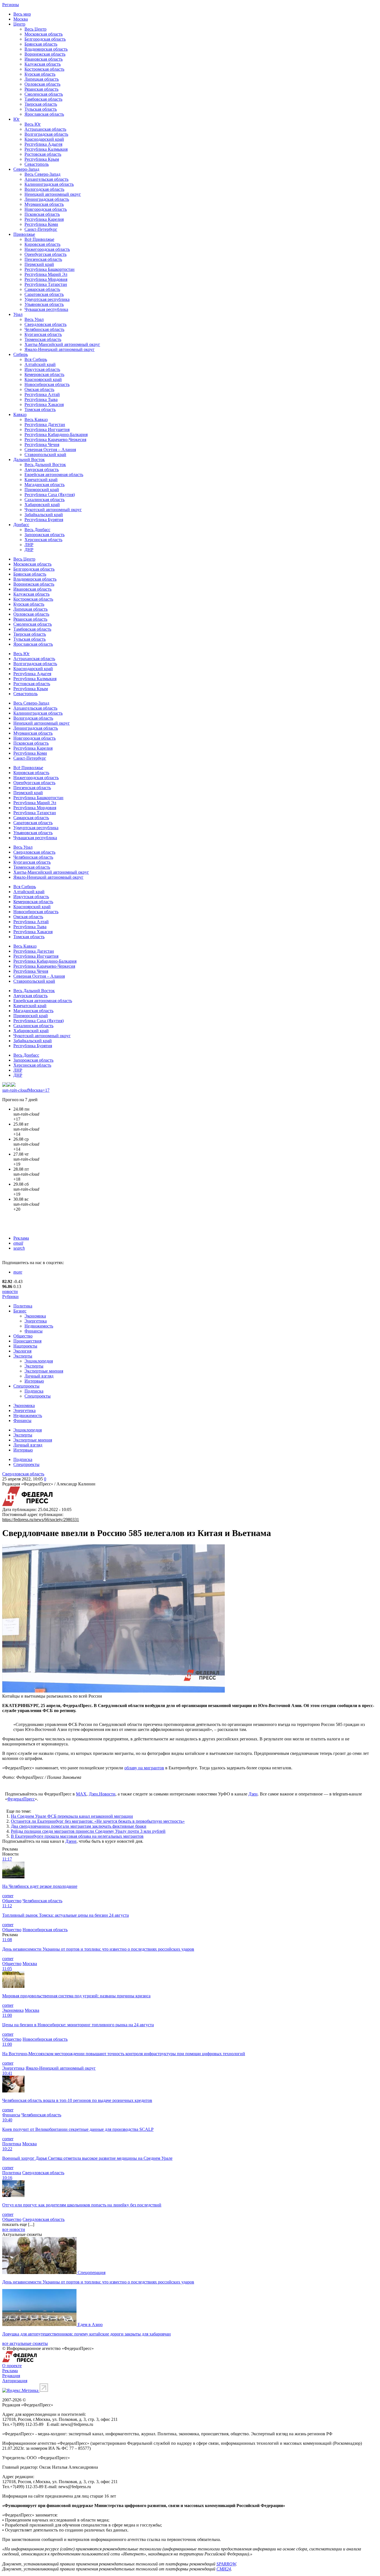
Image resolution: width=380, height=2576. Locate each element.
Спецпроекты (26, 1386)
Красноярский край (43, 379)
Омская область (39, 389)
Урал (18, 314)
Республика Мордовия (46, 279)
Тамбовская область (43, 99)
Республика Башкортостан (50, 269)
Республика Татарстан (46, 284)
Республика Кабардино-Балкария (56, 434)
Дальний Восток (29, 460)
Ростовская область (43, 154)
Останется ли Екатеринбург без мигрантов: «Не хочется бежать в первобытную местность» (98, 1821)
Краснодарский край (44, 139)
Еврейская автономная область (54, 475)
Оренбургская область (45, 254)
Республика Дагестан (45, 424)
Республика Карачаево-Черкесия (55, 439)
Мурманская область (44, 204)
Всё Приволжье (39, 239)
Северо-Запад (26, 169)
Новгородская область (46, 209)
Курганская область (43, 334)
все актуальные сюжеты (25, 2343)
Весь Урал (34, 319)
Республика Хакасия (44, 404)
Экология (22, 1351)
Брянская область (41, 44)
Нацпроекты (25, 1346)
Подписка (34, 1391)
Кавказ (20, 414)
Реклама (21, 1238)
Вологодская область (44, 189)
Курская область (40, 74)
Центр (19, 24)
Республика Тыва (41, 399)
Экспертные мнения (44, 1371)
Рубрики (10, 1296)
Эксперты (23, 1356)
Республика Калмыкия (46, 149)
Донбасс (21, 525)
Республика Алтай (42, 394)
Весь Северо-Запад (42, 174)
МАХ (81, 1794)
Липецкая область (42, 79)
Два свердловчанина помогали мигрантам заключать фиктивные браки (79, 1826)
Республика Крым (42, 159)
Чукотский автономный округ (53, 510)
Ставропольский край (45, 454)
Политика (23, 1306)
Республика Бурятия (44, 520)
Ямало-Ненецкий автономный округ (60, 349)
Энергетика (36, 1321)
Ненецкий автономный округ (53, 194)
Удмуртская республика (47, 299)
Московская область (44, 34)
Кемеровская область (44, 374)
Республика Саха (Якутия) (50, 495)
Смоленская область (44, 94)
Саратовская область (44, 294)
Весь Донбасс (37, 530)
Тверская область (41, 104)
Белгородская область (45, 39)
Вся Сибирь (36, 359)
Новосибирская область (47, 384)
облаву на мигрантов (144, 1768)
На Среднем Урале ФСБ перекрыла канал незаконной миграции (72, 1816)
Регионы (11, 5)
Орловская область (42, 84)
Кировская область (42, 244)
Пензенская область (43, 259)
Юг (17, 119)
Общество (23, 1336)
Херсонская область (43, 540)
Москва (21, 19)
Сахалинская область (45, 500)
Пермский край (39, 264)
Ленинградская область (47, 199)
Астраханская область (45, 129)
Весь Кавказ (36, 419)
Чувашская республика (46, 309)
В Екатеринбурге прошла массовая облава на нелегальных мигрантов (77, 1836)
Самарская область (42, 289)
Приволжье (24, 234)
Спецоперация (92, 2272)
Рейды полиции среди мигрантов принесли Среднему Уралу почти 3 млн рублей (88, 1831)
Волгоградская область (46, 134)
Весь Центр (35, 29)
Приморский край (42, 490)
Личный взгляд (39, 1376)
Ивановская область (44, 59)
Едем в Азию (90, 2324)
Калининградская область (49, 184)
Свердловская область (45, 324)
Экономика (35, 1316)
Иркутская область (42, 369)
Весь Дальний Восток (45, 465)
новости (10, 1291)
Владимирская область (46, 49)
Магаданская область (45, 485)
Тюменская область (43, 339)
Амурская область (42, 470)
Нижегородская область (47, 249)
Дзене (71, 1841)
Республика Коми (41, 224)
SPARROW (226, 2564)
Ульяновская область (44, 304)
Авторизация (15, 2381)
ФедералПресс (21, 1799)
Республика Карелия (44, 219)
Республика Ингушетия (47, 429)
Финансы (34, 1331)
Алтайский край (40, 364)
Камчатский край (41, 480)
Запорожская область (45, 535)
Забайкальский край (44, 515)
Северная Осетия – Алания (50, 449)
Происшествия (27, 1341)
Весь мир (22, 14)
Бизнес (20, 1311)
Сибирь (21, 354)
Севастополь (37, 164)
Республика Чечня (42, 444)
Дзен (253, 1794)
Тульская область (41, 109)
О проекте (12, 2366)
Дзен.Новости (102, 1794)
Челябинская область (44, 329)
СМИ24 (224, 2569)
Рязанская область (41, 89)
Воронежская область (45, 54)
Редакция (11, 2376)
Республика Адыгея (43, 144)
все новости (14, 2229)
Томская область (40, 409)
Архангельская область (46, 179)
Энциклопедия (39, 1361)
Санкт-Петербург (41, 229)
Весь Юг (33, 124)
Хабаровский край (42, 505)
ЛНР (29, 545)
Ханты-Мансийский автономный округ (62, 344)
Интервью (34, 1381)
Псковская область (42, 214)
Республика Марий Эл (46, 274)
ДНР (29, 550)
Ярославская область (44, 114)
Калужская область (43, 64)
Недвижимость (39, 1326)
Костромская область (44, 69)
